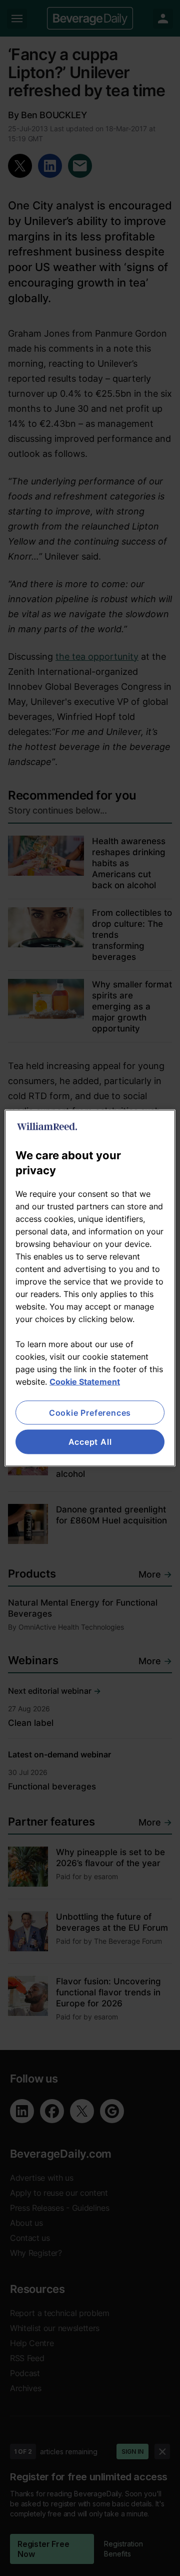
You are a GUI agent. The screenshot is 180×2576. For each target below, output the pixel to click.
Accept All (90, 1442)
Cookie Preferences (90, 1413)
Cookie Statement (85, 1382)
